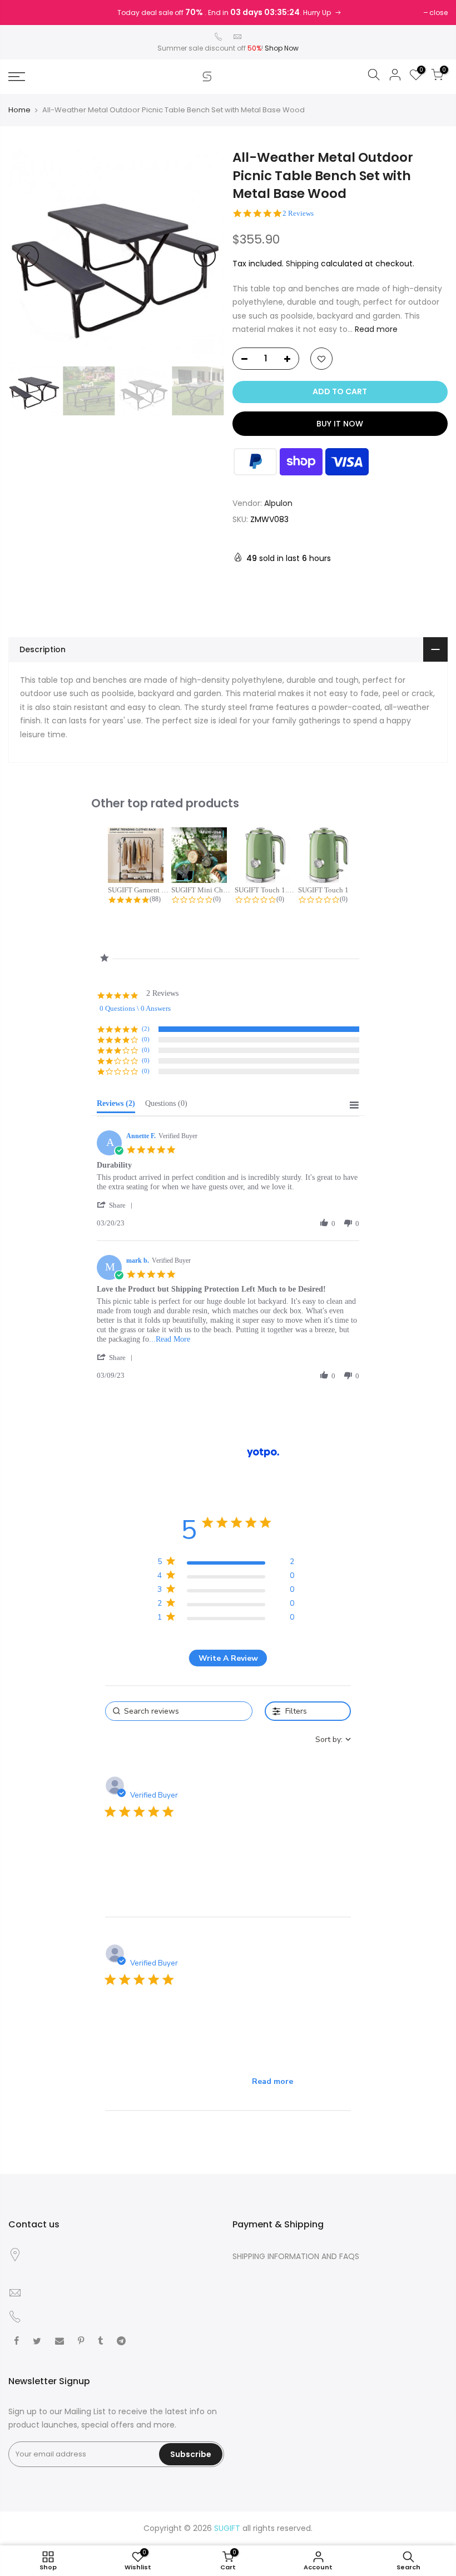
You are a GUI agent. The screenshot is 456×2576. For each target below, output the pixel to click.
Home (19, 110)
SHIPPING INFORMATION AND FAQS (296, 2256)
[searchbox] (179, 1711)
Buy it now (340, 424)
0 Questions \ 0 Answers (135, 1008)
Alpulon (278, 503)
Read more (375, 329)
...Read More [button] (170, 1339)
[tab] (116, 1106)
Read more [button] (272, 2081)
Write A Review (228, 1658)
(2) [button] (146, 1029)
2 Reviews (298, 213)
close (438, 13)
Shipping (302, 264)
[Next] (205, 256)
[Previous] (28, 256)
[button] (117, 1205)
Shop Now (282, 48)
